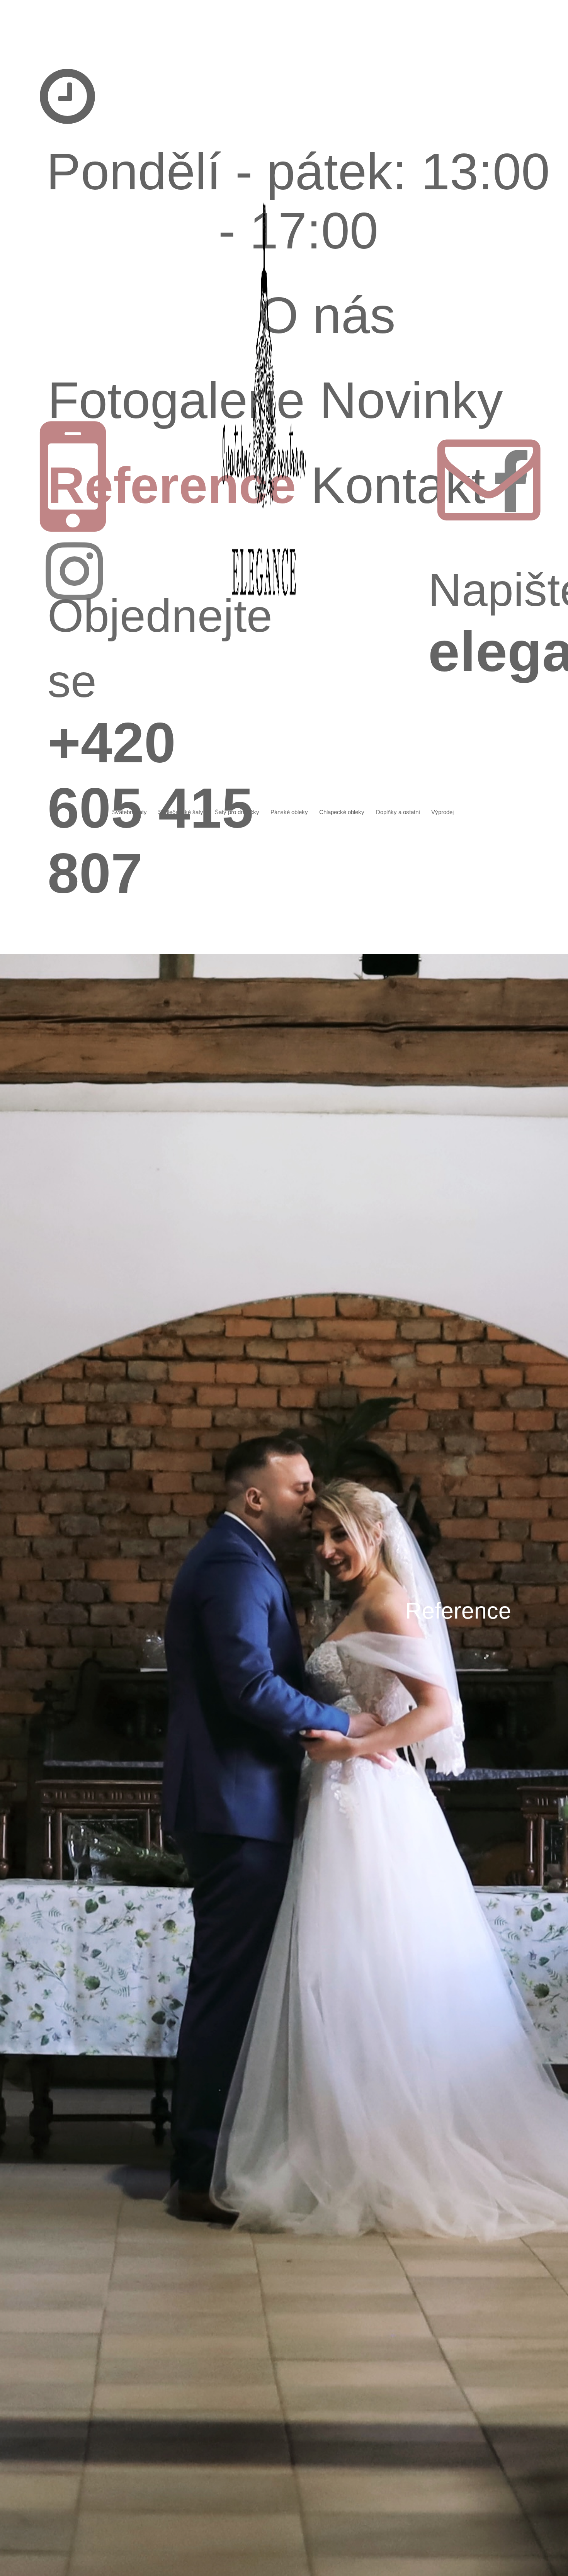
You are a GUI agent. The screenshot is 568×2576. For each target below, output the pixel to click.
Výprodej (442, 812)
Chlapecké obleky (342, 812)
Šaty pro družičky (237, 812)
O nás (327, 315)
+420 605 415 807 (160, 747)
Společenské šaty (181, 812)
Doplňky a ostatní (398, 812)
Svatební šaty (129, 812)
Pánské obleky (289, 812)
